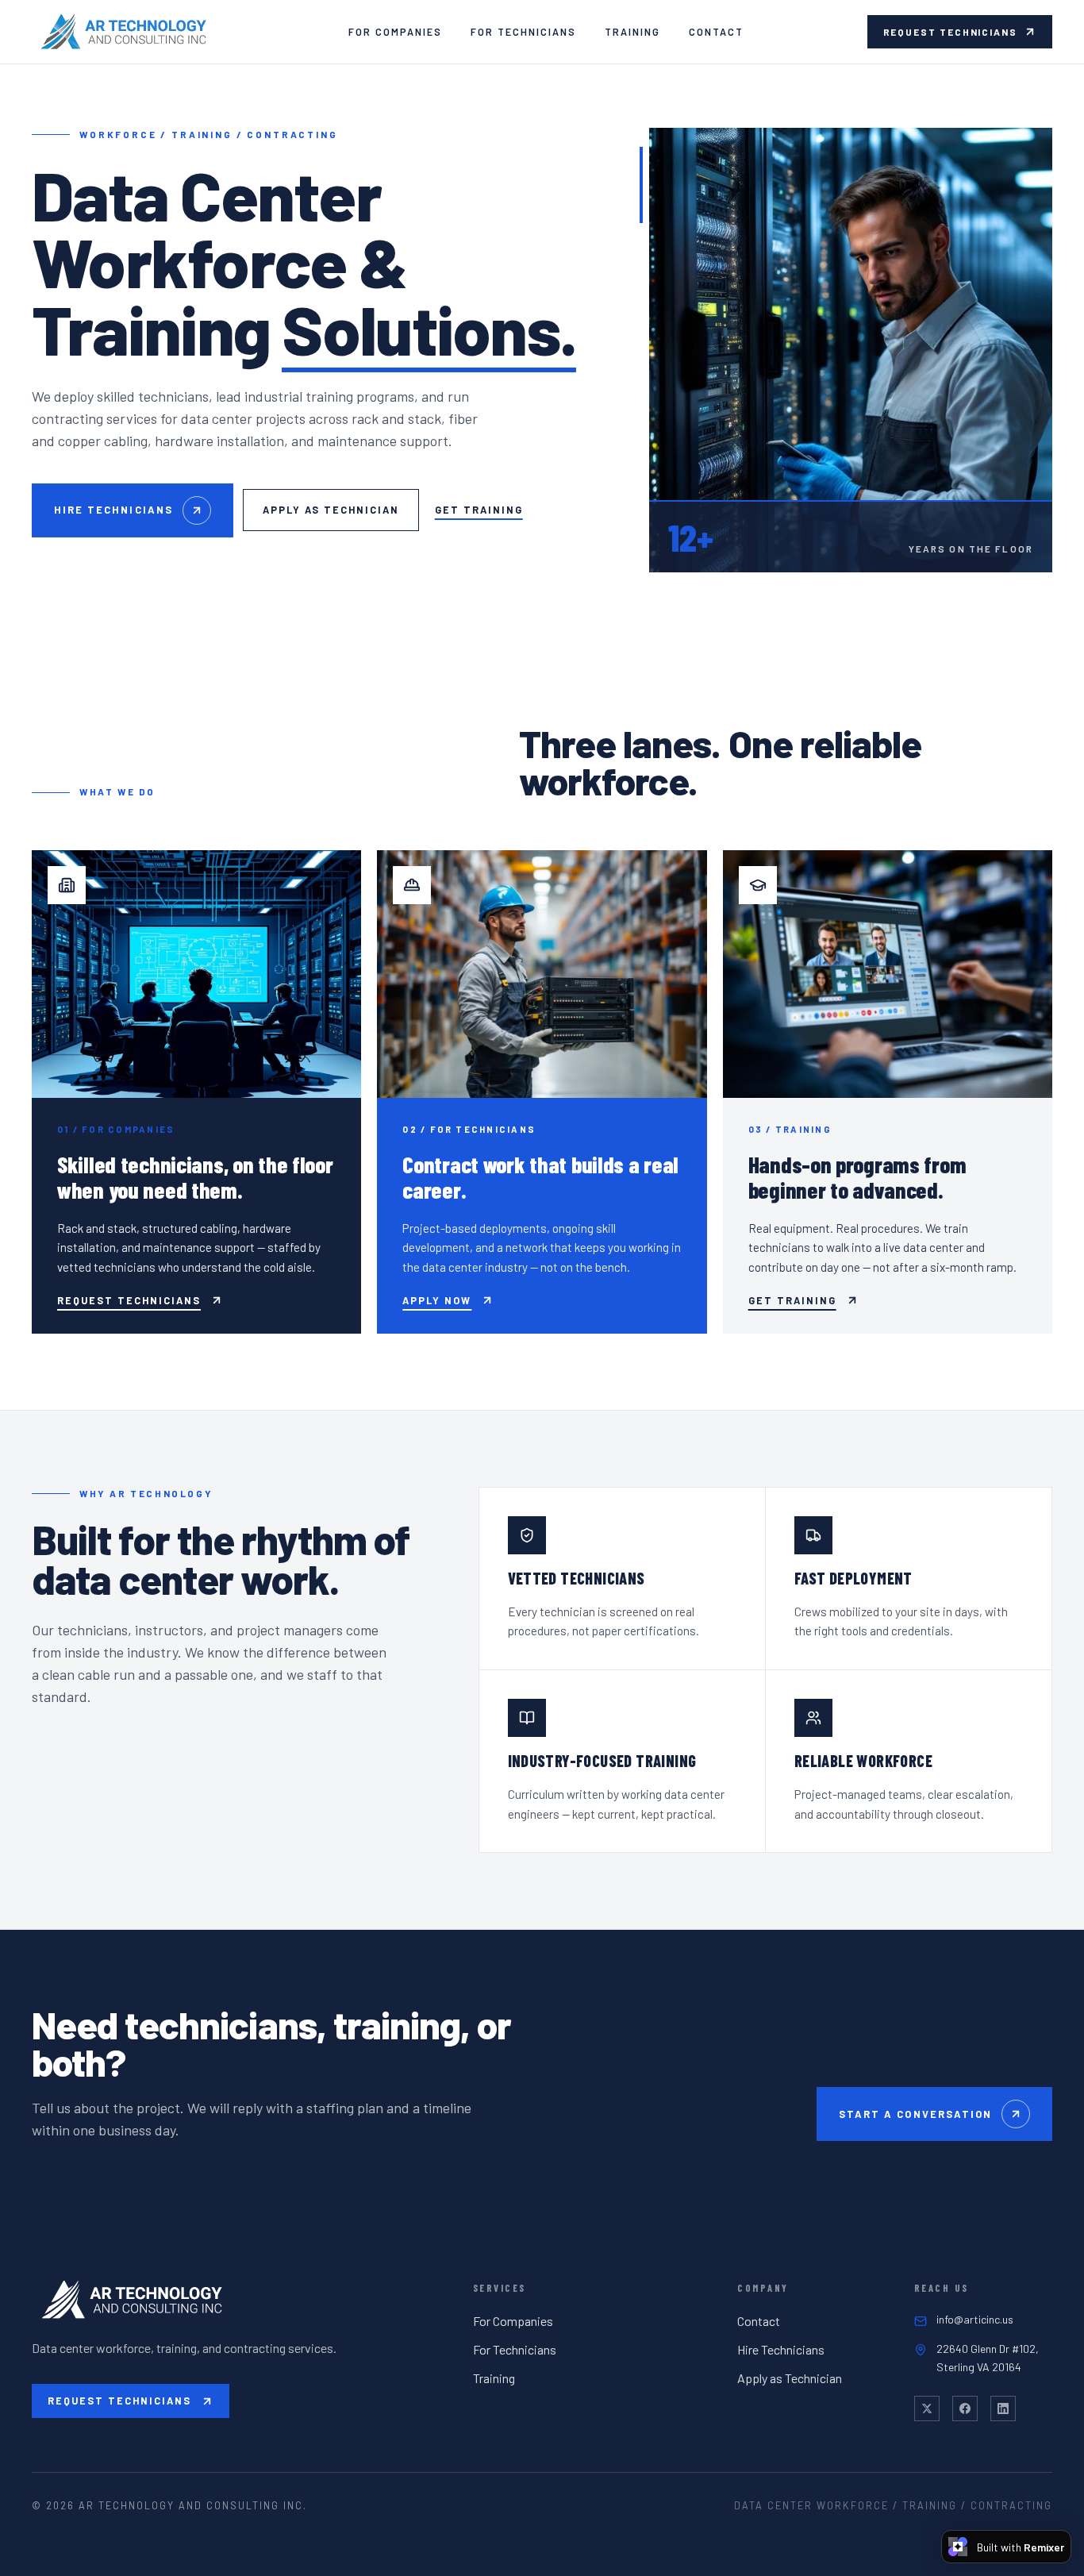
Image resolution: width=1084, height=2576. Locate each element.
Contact (716, 32)
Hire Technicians (113, 510)
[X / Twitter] (927, 2409)
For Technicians (523, 32)
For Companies (395, 32)
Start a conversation (915, 2114)
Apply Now (437, 1300)
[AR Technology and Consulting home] (129, 32)
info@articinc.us (975, 2319)
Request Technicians (950, 32)
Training (632, 32)
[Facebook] (965, 2409)
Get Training (479, 510)
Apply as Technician (331, 510)
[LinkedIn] (1003, 2409)
